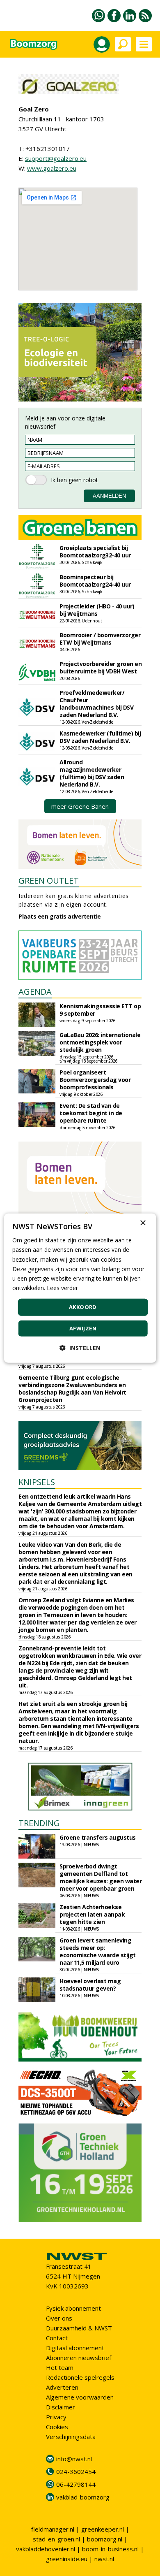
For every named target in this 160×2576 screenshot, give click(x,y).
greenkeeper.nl (103, 2529)
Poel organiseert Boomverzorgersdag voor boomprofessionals (95, 1080)
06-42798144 (76, 2484)
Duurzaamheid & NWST (79, 2328)
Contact (57, 2338)
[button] (80, 1347)
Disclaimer (61, 2407)
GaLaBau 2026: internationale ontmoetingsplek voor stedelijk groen (100, 1042)
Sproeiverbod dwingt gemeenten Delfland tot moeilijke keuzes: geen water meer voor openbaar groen (101, 1877)
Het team (60, 2367)
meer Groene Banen (80, 806)
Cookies (57, 2427)
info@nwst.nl (74, 2459)
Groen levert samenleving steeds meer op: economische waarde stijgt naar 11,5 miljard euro (98, 1951)
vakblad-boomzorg (83, 2497)
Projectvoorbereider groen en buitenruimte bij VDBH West (101, 667)
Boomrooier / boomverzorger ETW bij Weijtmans (100, 639)
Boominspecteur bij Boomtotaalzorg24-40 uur (95, 581)
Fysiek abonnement (73, 2308)
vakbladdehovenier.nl (46, 2549)
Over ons (59, 2318)
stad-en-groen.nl (56, 2539)
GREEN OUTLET (49, 881)
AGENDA (35, 992)
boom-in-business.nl (110, 2549)
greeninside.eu (67, 2559)
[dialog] (80, 1288)
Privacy (56, 2417)
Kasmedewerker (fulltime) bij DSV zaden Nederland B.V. (100, 737)
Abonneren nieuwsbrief (79, 2358)
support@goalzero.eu (56, 158)
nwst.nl (104, 2559)
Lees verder (62, 1288)
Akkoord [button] (83, 1307)
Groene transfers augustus (98, 1837)
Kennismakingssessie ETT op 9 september (100, 1010)
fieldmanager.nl (53, 2529)
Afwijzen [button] (83, 1328)
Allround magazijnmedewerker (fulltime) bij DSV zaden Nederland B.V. (92, 773)
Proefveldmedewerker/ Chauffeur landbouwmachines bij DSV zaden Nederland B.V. (96, 704)
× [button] (143, 1223)
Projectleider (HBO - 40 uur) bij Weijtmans (97, 610)
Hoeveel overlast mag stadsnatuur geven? (90, 1985)
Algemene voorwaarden (80, 2397)
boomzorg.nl (105, 2539)
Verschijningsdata (71, 2437)
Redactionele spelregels (80, 2377)
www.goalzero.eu (52, 168)
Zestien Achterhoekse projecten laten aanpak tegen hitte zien (92, 1914)
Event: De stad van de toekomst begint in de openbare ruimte (91, 1113)
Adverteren (62, 2387)
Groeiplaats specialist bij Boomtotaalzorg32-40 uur (95, 551)
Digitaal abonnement (75, 2348)
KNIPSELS (37, 1482)
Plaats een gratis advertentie (60, 916)
